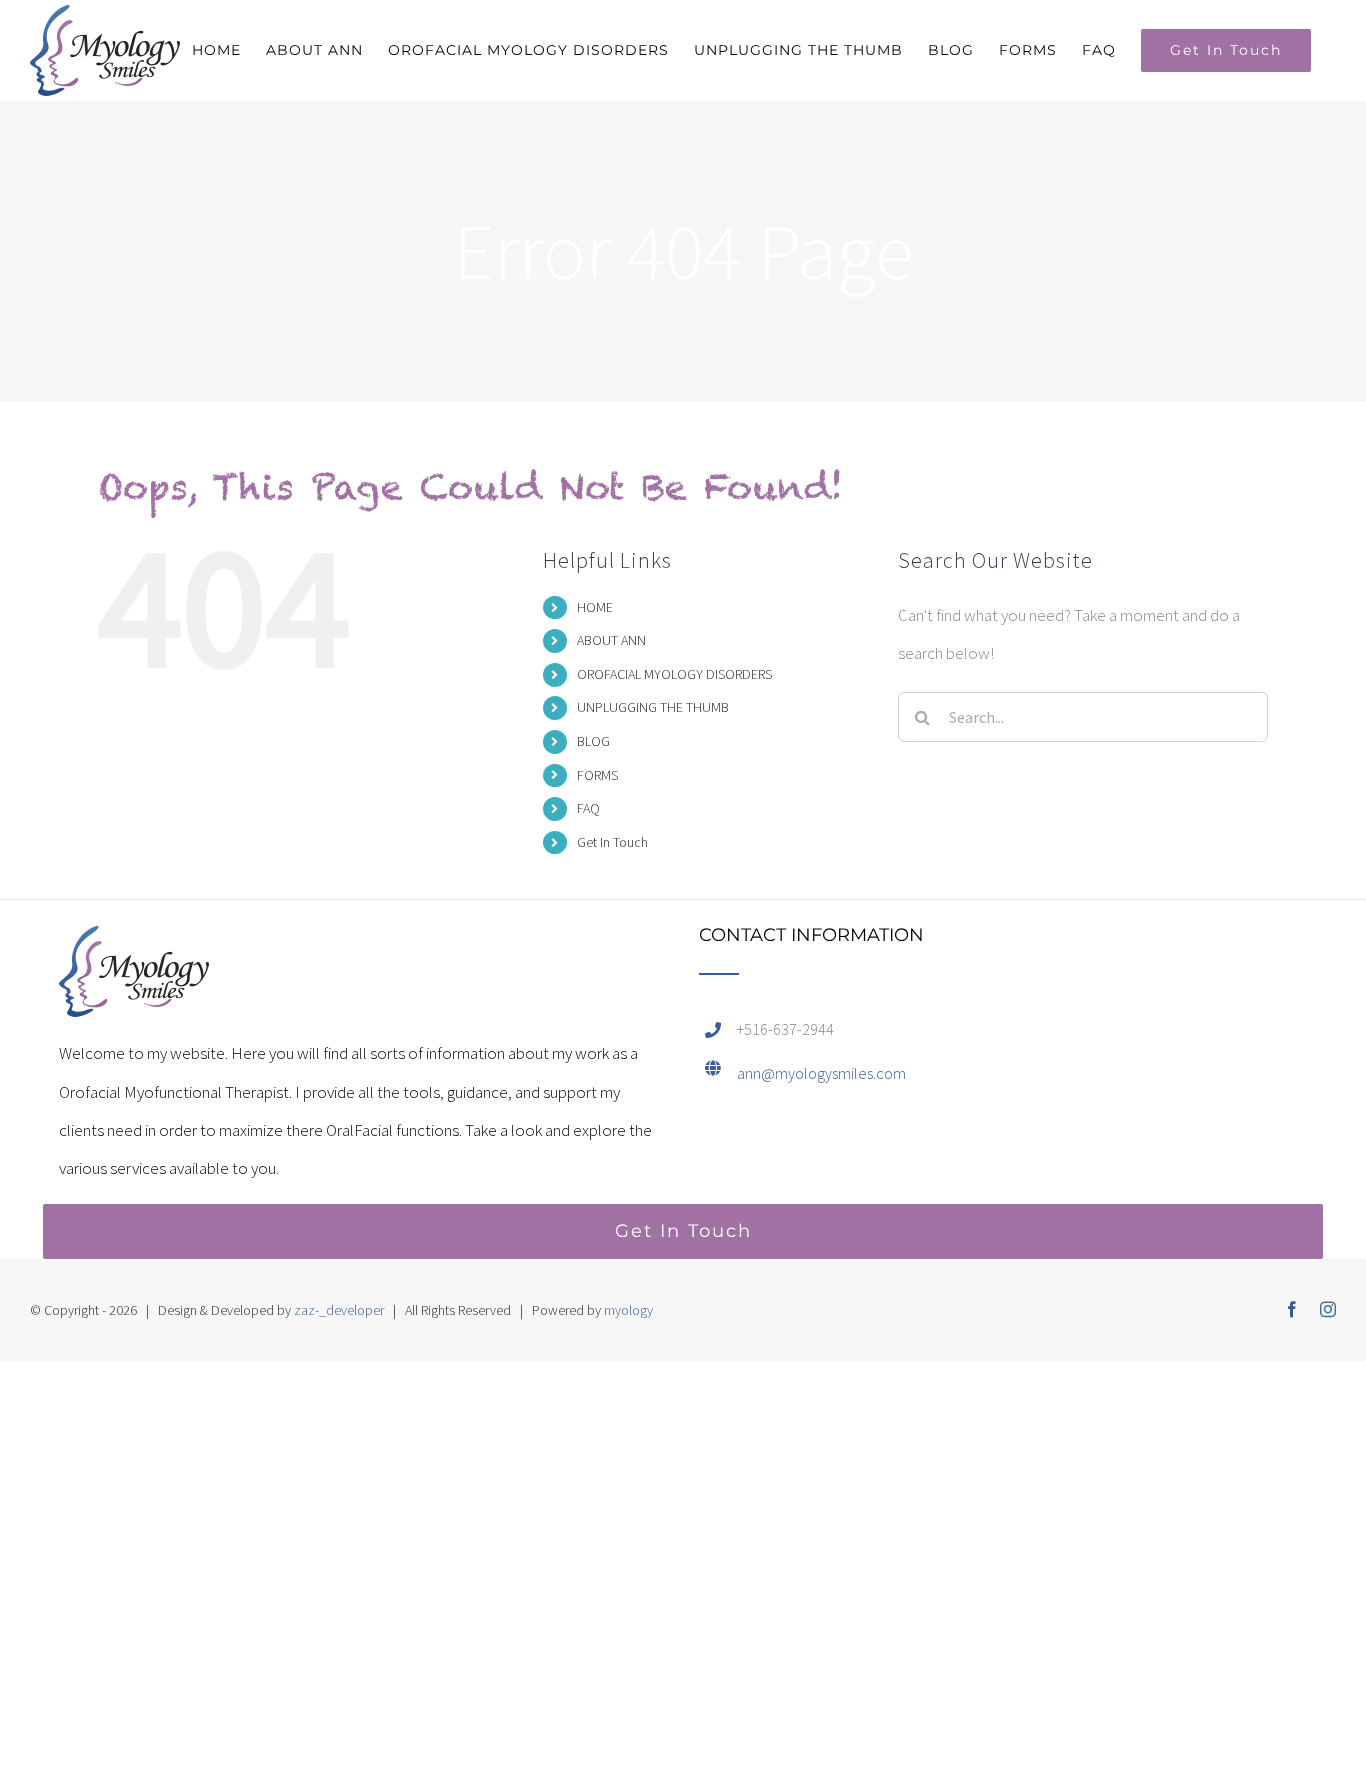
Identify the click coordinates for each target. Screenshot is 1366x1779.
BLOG (593, 741)
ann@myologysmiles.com (821, 1073)
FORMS (597, 775)
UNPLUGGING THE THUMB (653, 707)
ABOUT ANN (611, 640)
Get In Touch (612, 842)
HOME (595, 607)
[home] (134, 945)
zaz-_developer (339, 1310)
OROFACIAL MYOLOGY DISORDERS (674, 674)
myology (628, 1310)
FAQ (588, 808)
